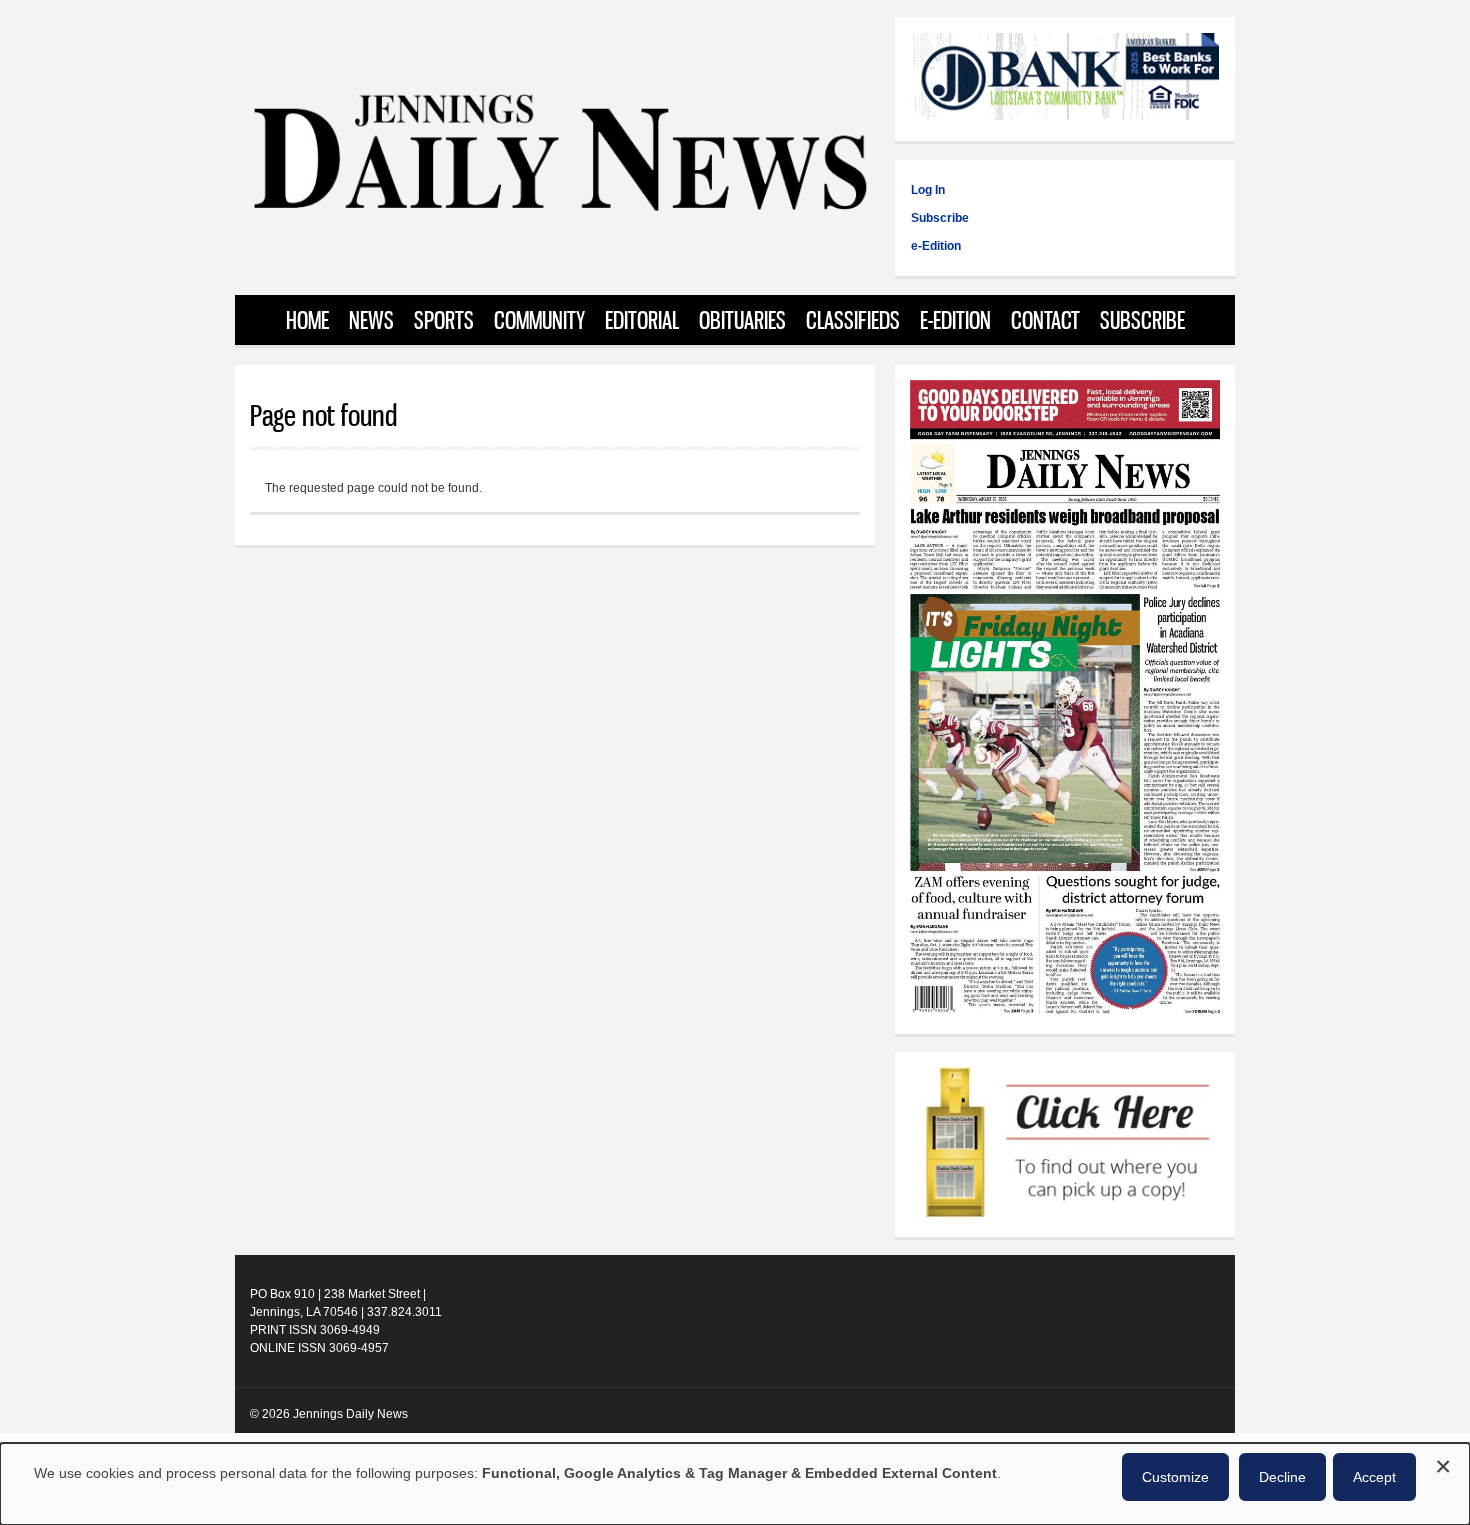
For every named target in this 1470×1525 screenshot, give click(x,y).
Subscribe (940, 218)
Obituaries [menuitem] (742, 320)
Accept (1374, 1477)
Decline (1282, 1477)
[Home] (559, 209)
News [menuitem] (371, 320)
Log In (928, 190)
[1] (1065, 1144)
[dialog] (735, 1484)
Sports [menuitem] (444, 320)
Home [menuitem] (307, 320)
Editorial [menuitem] (642, 320)
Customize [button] (1175, 1477)
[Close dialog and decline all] (1443, 1463)
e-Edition (936, 246)
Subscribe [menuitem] (1142, 320)
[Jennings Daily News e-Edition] (1065, 1010)
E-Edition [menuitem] (955, 320)
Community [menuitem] (539, 320)
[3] (1065, 79)
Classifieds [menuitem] (853, 320)
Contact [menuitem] (1045, 320)
